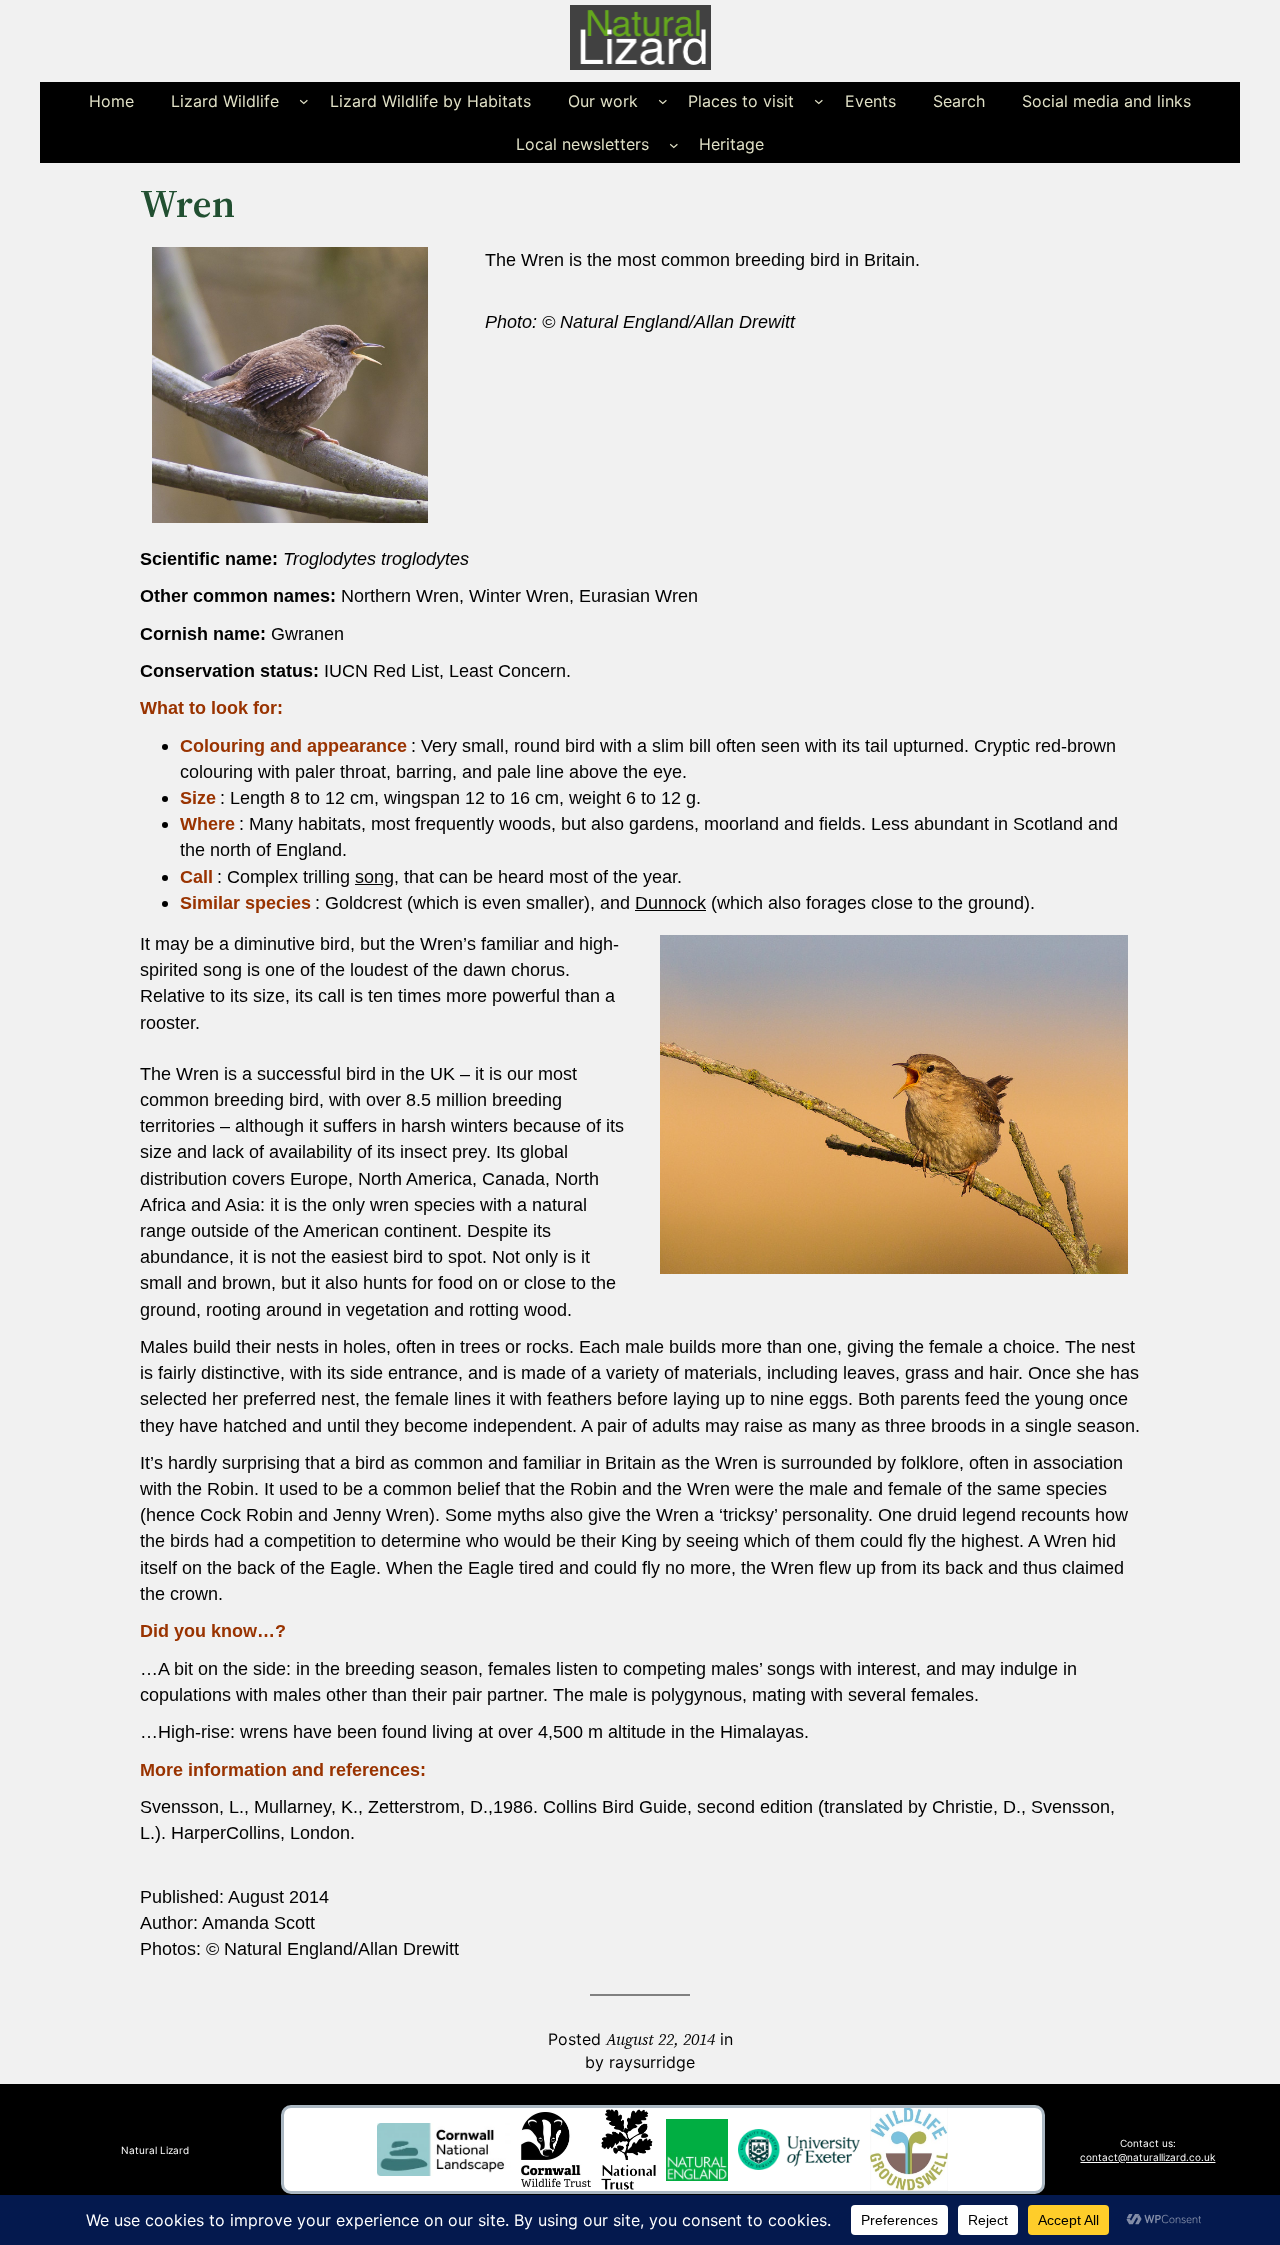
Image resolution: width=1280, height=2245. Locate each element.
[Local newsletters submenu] (674, 144)
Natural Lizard (155, 2150)
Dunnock (670, 903)
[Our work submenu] (663, 101)
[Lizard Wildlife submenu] (304, 101)
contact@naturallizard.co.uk (1147, 2157)
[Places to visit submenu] (819, 101)
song (374, 877)
